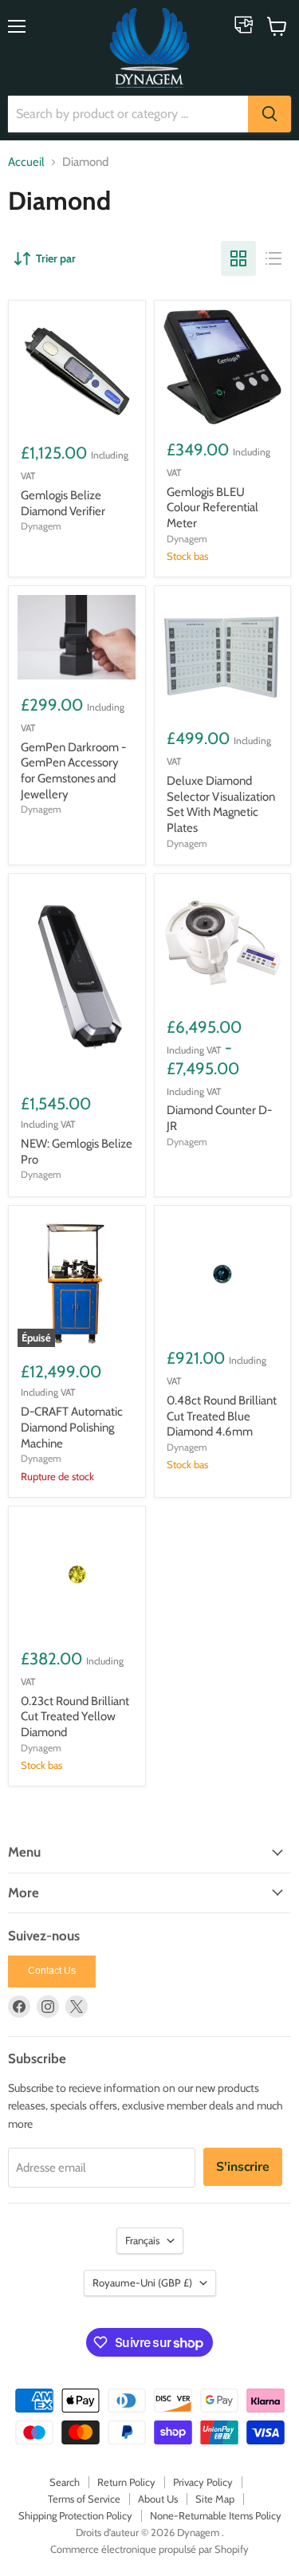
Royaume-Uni (142, 2283)
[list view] (273, 258)
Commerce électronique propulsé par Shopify (149, 2549)
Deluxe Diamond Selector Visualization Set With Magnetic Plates (221, 804)
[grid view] (238, 258)
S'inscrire (243, 2167)
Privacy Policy (203, 2482)
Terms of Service (84, 2499)
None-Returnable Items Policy (216, 2515)
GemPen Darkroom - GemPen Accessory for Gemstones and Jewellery (73, 771)
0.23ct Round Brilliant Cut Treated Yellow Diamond (75, 1717)
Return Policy (126, 2482)
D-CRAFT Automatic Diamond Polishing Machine (72, 1427)
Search (65, 2482)
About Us (158, 2499)
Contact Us (52, 1971)
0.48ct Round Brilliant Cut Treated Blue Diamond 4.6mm (222, 1416)
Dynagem (41, 526)
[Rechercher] (269, 114)
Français (142, 2240)
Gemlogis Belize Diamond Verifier (63, 503)
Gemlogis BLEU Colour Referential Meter (212, 508)
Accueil (26, 162)
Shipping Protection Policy (75, 2515)
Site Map (215, 2499)
